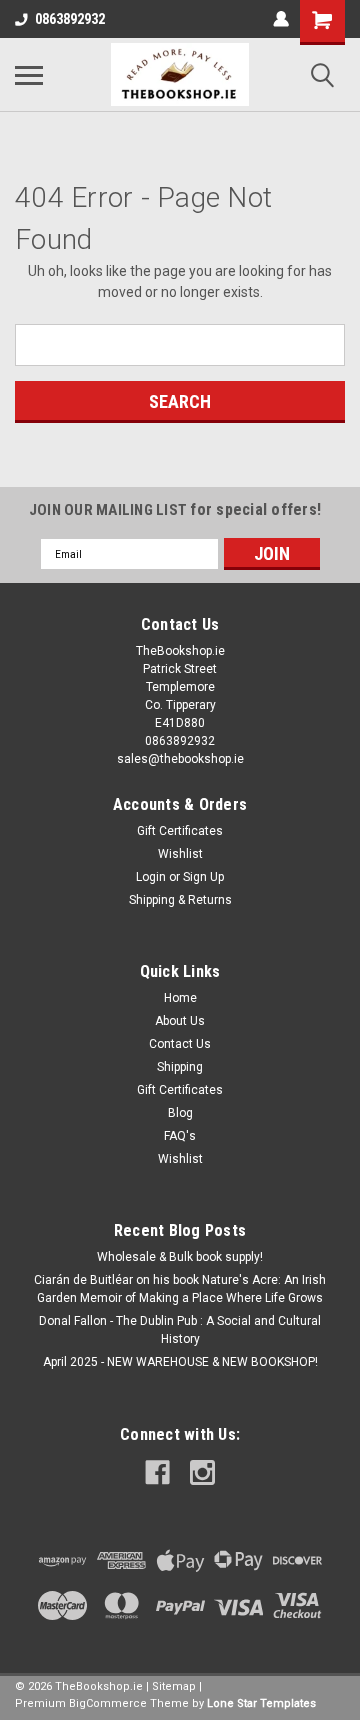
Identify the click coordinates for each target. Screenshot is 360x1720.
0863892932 (70, 19)
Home (180, 998)
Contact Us (180, 1044)
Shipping (180, 1067)
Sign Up (203, 877)
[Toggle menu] (29, 75)
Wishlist (180, 854)
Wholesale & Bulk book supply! (180, 1257)
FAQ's (180, 1136)
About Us (180, 1021)
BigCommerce (108, 1703)
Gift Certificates (180, 831)
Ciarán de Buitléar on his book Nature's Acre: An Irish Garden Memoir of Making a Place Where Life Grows (180, 1289)
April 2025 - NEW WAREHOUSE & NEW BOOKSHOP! (180, 1362)
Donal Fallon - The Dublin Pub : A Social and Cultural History (180, 1330)
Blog (180, 1113)
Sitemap (174, 1686)
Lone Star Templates (261, 1703)
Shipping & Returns (180, 900)
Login (151, 877)
